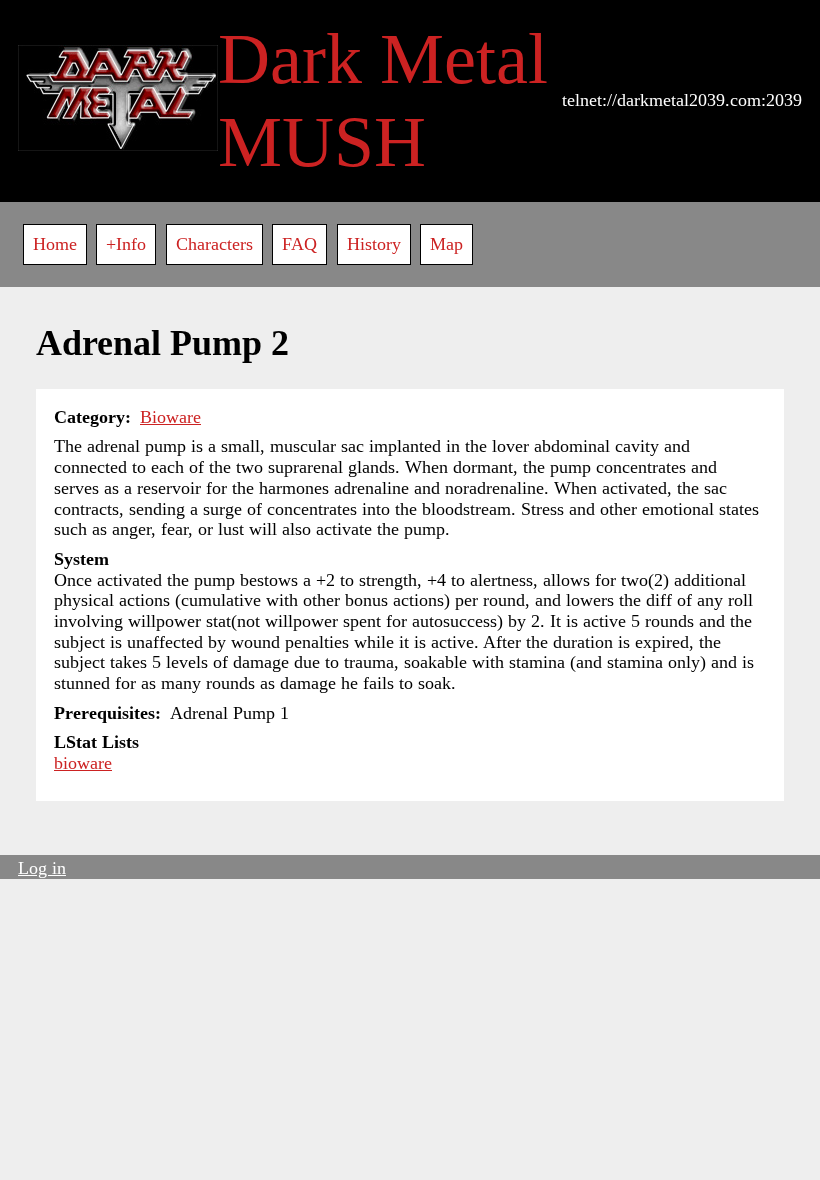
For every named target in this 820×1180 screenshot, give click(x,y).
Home (55, 244)
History (374, 244)
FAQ (299, 244)
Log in (42, 868)
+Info (126, 244)
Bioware (170, 417)
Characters (214, 244)
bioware (83, 763)
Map (446, 244)
